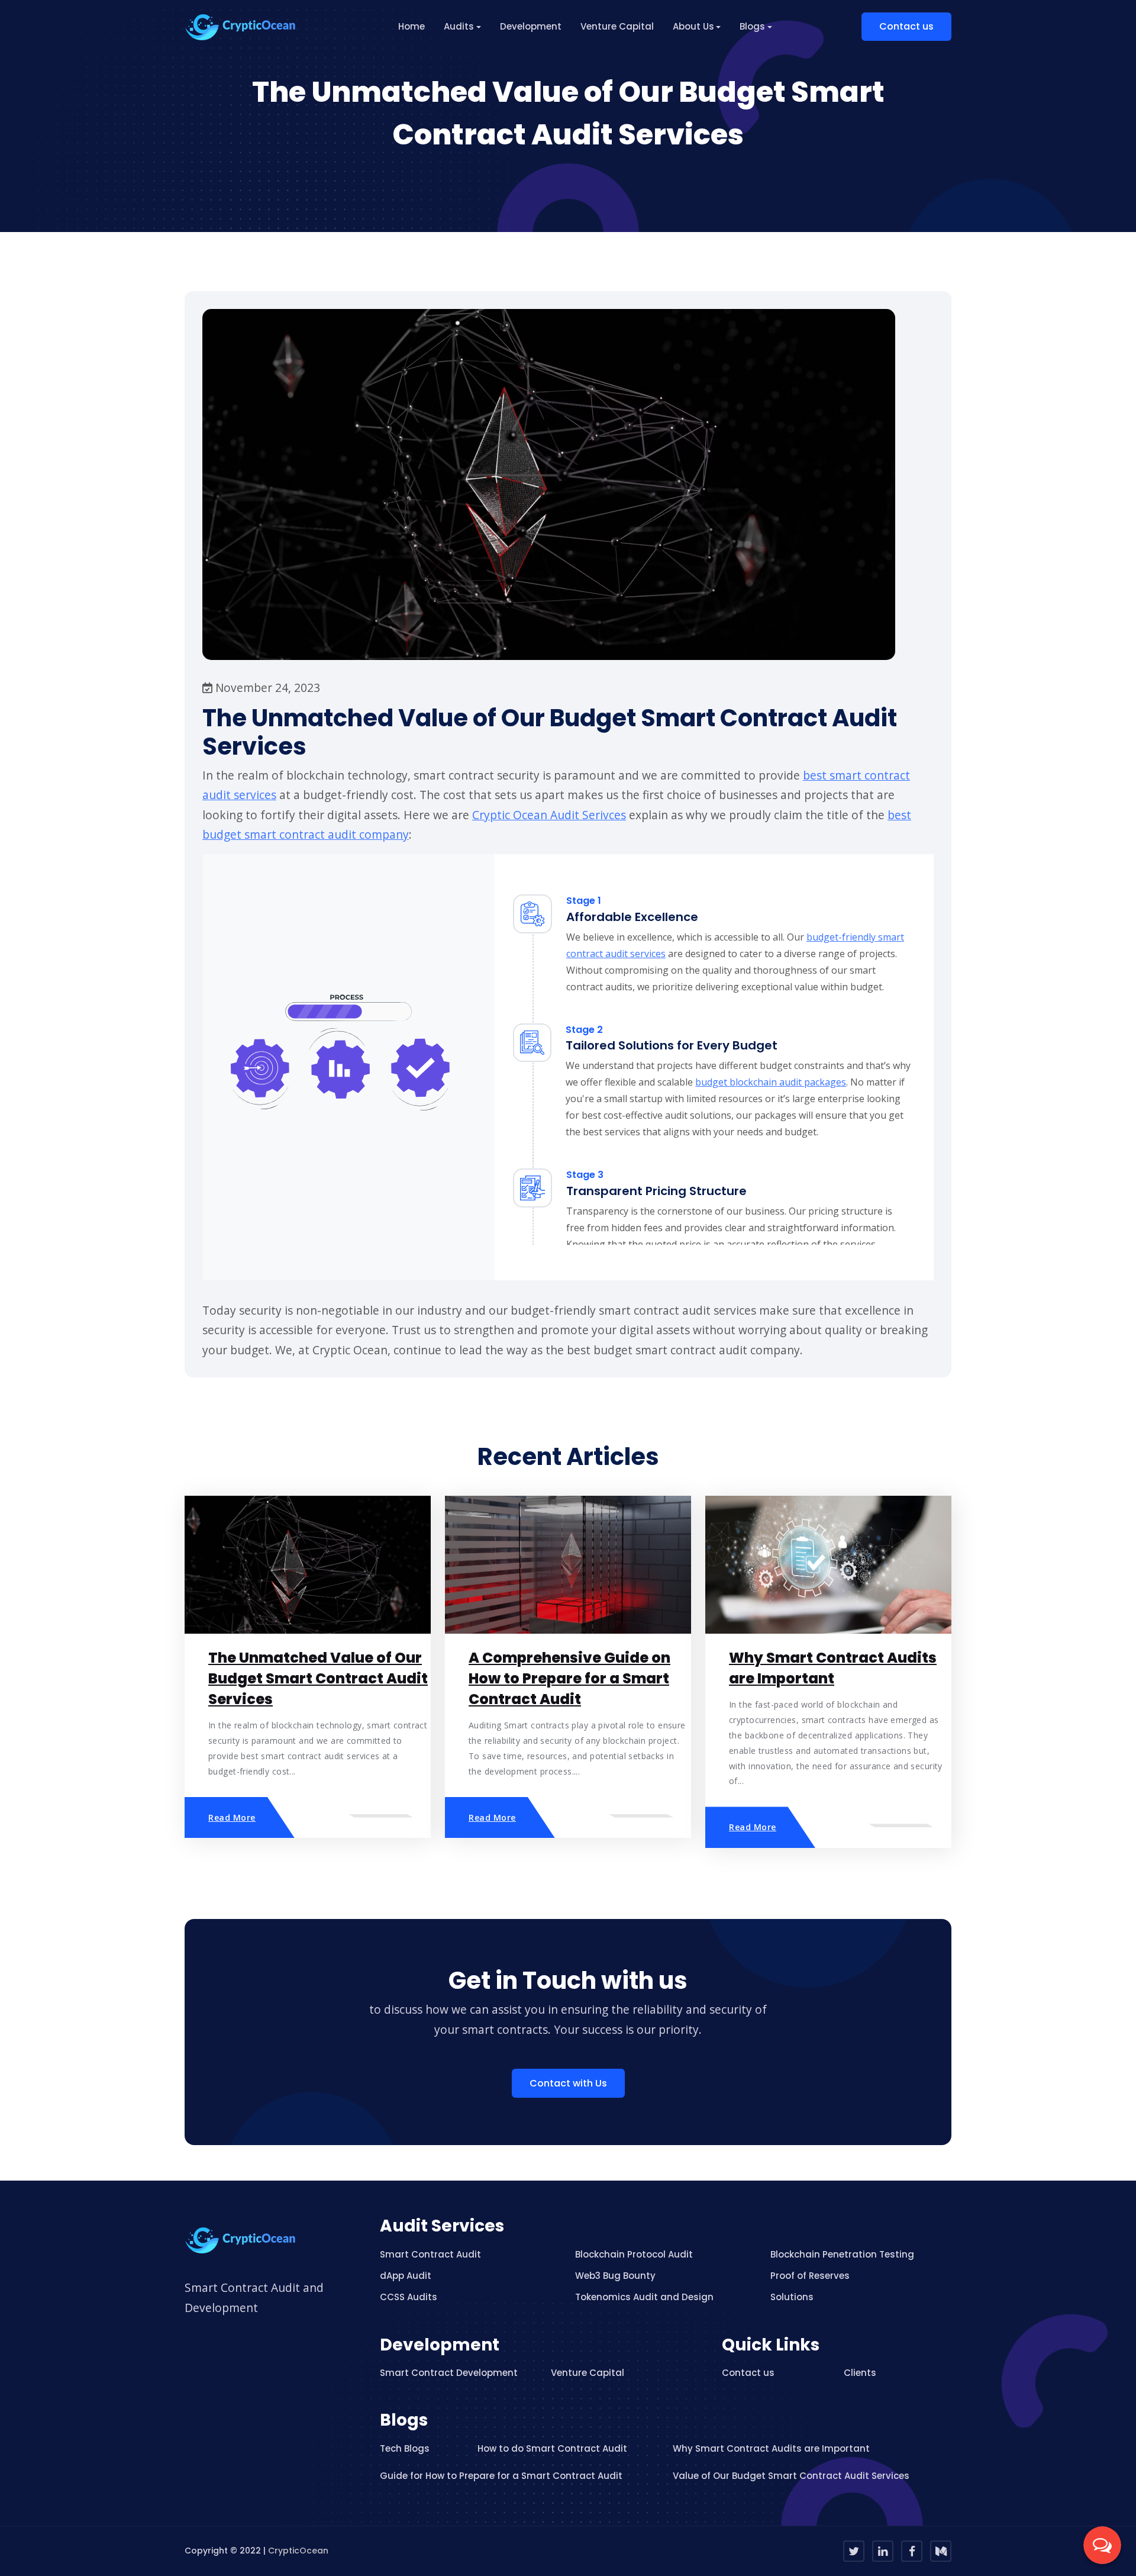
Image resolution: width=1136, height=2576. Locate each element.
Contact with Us (568, 2083)
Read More (232, 1817)
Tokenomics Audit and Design (644, 2297)
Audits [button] (459, 26)
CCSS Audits (409, 2297)
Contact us (906, 26)
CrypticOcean (298, 2551)
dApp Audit (406, 2276)
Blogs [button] (752, 26)
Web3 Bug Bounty (615, 2276)
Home (412, 26)
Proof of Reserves (810, 2276)
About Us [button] (693, 26)
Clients (860, 2373)
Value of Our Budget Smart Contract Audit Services (791, 2476)
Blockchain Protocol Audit (634, 2254)
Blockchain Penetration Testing (842, 2254)
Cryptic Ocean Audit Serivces (549, 815)
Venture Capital (617, 26)
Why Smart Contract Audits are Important (771, 2448)
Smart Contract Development (449, 2373)
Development (531, 26)
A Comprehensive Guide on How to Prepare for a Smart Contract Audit (569, 1678)
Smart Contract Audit (430, 2254)
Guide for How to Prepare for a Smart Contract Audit (501, 2476)
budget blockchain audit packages (771, 1082)
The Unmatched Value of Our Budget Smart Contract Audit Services (318, 1678)
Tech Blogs (405, 2448)
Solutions (792, 2297)
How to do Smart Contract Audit (552, 2448)
